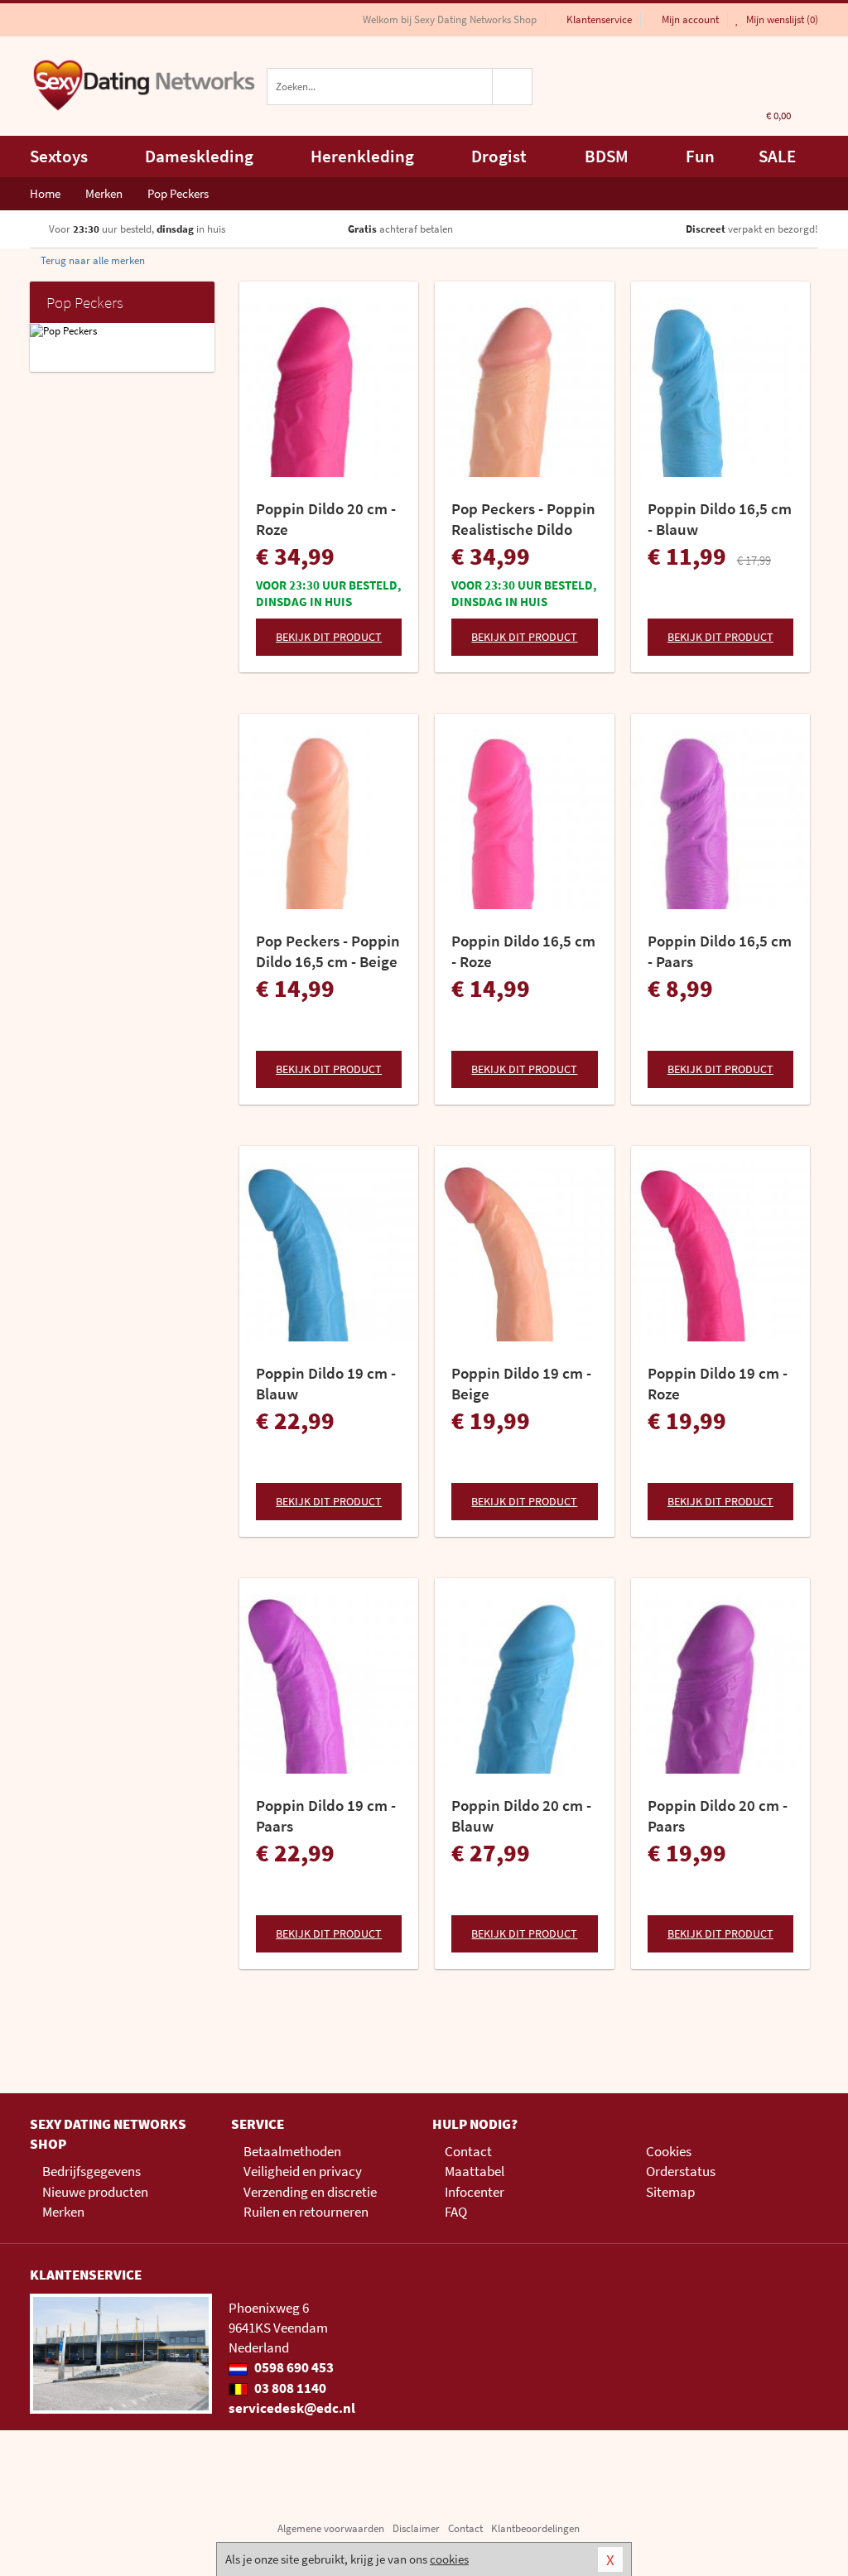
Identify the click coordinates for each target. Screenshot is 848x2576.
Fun (700, 156)
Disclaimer (416, 2528)
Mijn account (690, 19)
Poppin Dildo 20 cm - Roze (326, 519)
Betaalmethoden (292, 2151)
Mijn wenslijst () (781, 19)
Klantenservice (599, 19)
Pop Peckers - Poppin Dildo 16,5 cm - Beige (328, 951)
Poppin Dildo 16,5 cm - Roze (523, 951)
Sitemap (670, 2192)
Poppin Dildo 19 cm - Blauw (326, 1383)
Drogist (499, 156)
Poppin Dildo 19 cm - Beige (521, 1383)
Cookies (669, 2151)
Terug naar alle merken (92, 260)
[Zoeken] (513, 87)
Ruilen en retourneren (306, 2212)
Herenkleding (362, 156)
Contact (468, 2151)
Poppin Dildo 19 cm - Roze (718, 1383)
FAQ (456, 2212)
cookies (449, 2559)
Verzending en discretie (310, 2192)
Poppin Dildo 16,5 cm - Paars (720, 951)
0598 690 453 (293, 2367)
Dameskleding (199, 156)
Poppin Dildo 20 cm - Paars (718, 1815)
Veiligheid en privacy (303, 2171)
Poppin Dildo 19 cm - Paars (326, 1815)
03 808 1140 (289, 2388)
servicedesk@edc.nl (292, 2408)
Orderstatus (681, 2171)
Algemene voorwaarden (331, 2528)
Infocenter (475, 2192)
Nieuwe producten (95, 2192)
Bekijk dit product (329, 637)
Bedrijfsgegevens (92, 2171)
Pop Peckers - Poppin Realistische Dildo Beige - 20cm (523, 519)
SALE (777, 156)
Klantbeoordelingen (535, 2528)
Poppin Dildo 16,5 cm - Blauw (720, 519)
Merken (63, 2212)
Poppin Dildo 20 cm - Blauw (521, 1815)
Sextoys (59, 156)
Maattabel (475, 2171)
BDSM (607, 156)
